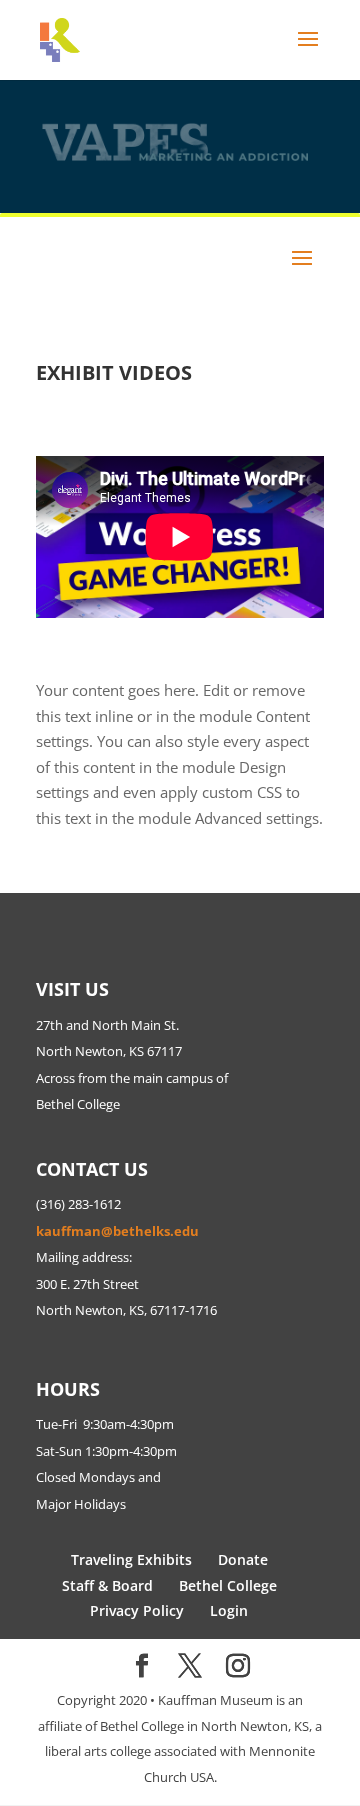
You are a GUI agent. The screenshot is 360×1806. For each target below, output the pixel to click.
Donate (243, 1559)
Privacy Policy (137, 1610)
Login (229, 1610)
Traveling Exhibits (131, 1559)
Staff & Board (107, 1585)
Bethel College (228, 1585)
